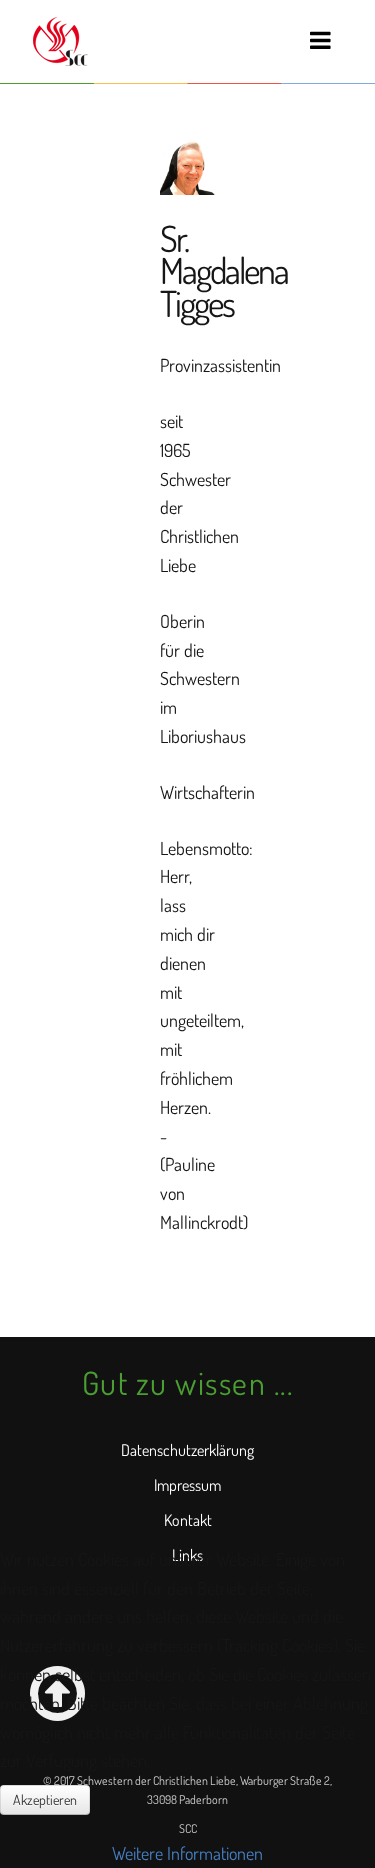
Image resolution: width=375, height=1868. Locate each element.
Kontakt (188, 1520)
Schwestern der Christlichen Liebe (59, 41)
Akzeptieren (45, 1799)
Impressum (187, 1485)
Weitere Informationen (187, 1853)
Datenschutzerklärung (187, 1450)
